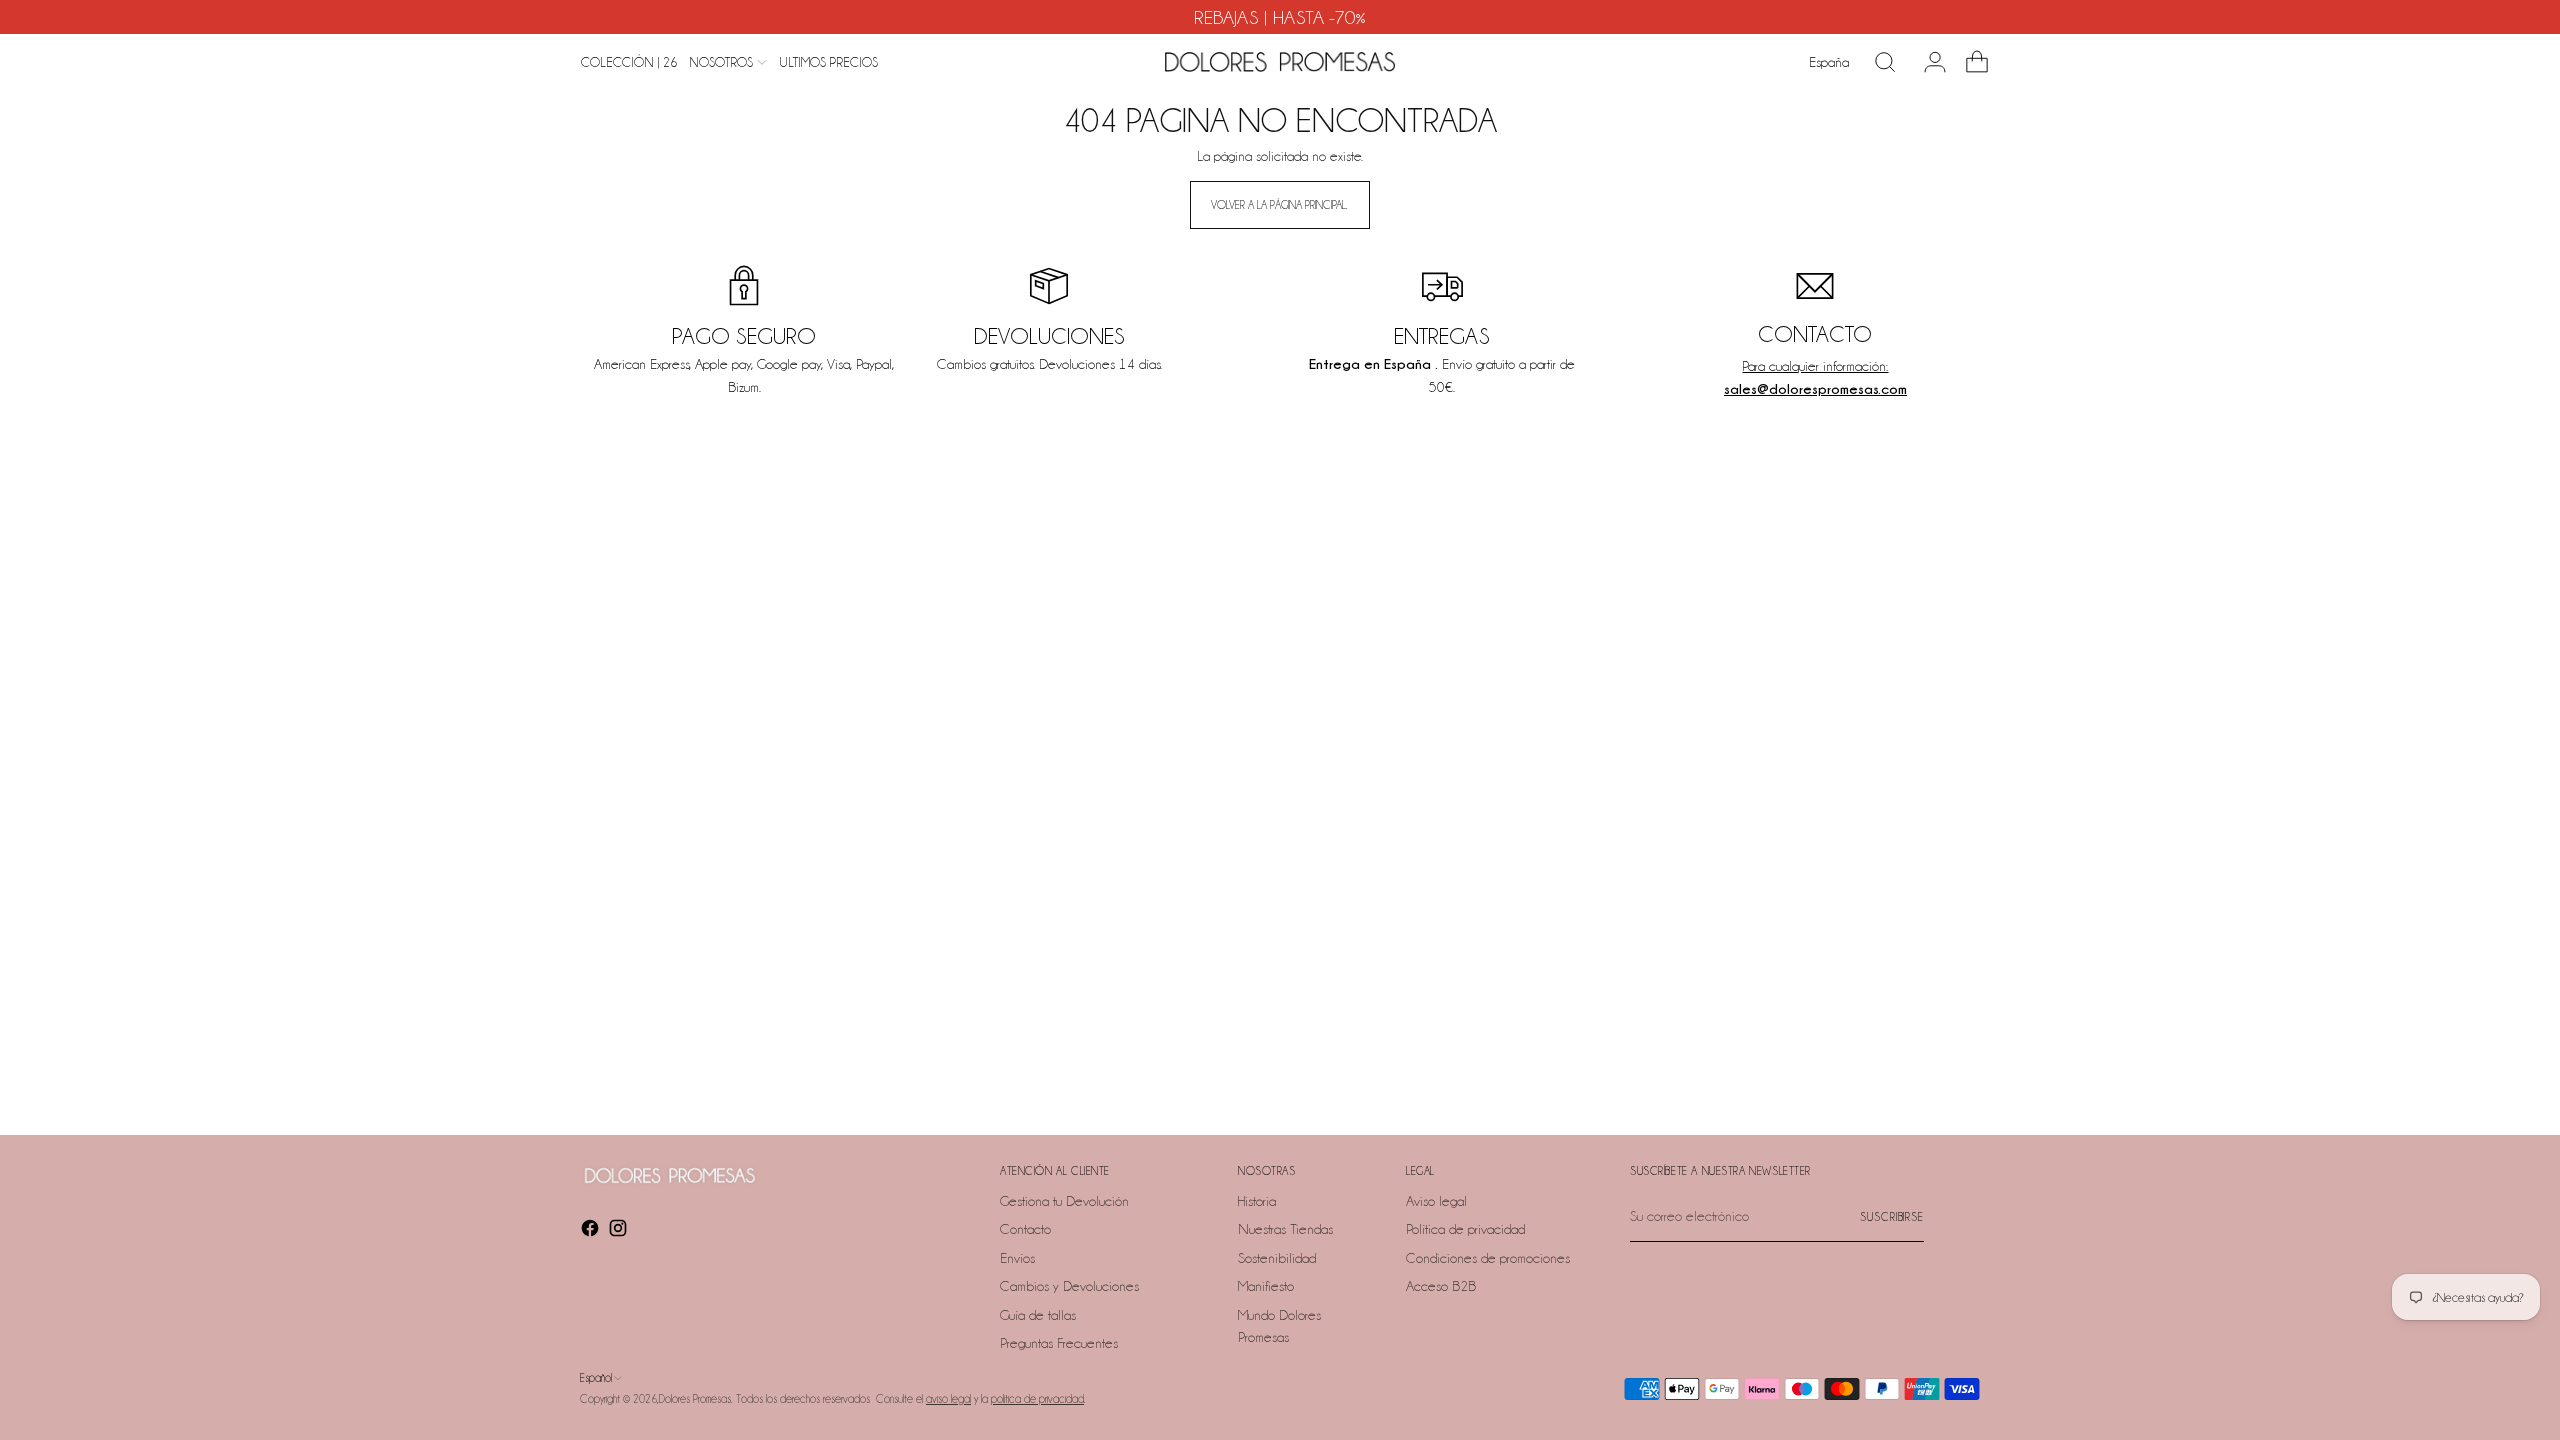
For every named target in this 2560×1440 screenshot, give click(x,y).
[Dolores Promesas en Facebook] (592, 1231)
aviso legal (948, 1399)
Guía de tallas (1038, 1315)
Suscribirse (1892, 1217)
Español (596, 1378)
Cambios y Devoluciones (1069, 1286)
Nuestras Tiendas (1285, 1229)
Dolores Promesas (695, 1399)
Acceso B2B (1441, 1286)
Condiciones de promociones (1488, 1258)
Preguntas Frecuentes (1059, 1343)
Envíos (1017, 1258)
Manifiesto (1266, 1286)
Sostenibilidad (1277, 1258)
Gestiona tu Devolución (1064, 1201)
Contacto (1025, 1229)
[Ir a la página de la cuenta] (1927, 62)
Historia (1257, 1201)
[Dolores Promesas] (1280, 62)
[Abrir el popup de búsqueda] (1885, 62)
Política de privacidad (1465, 1229)
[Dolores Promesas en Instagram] (620, 1231)
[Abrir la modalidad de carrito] (1969, 62)
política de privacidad (1037, 1399)
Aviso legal (1436, 1201)
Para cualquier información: (1815, 366)
